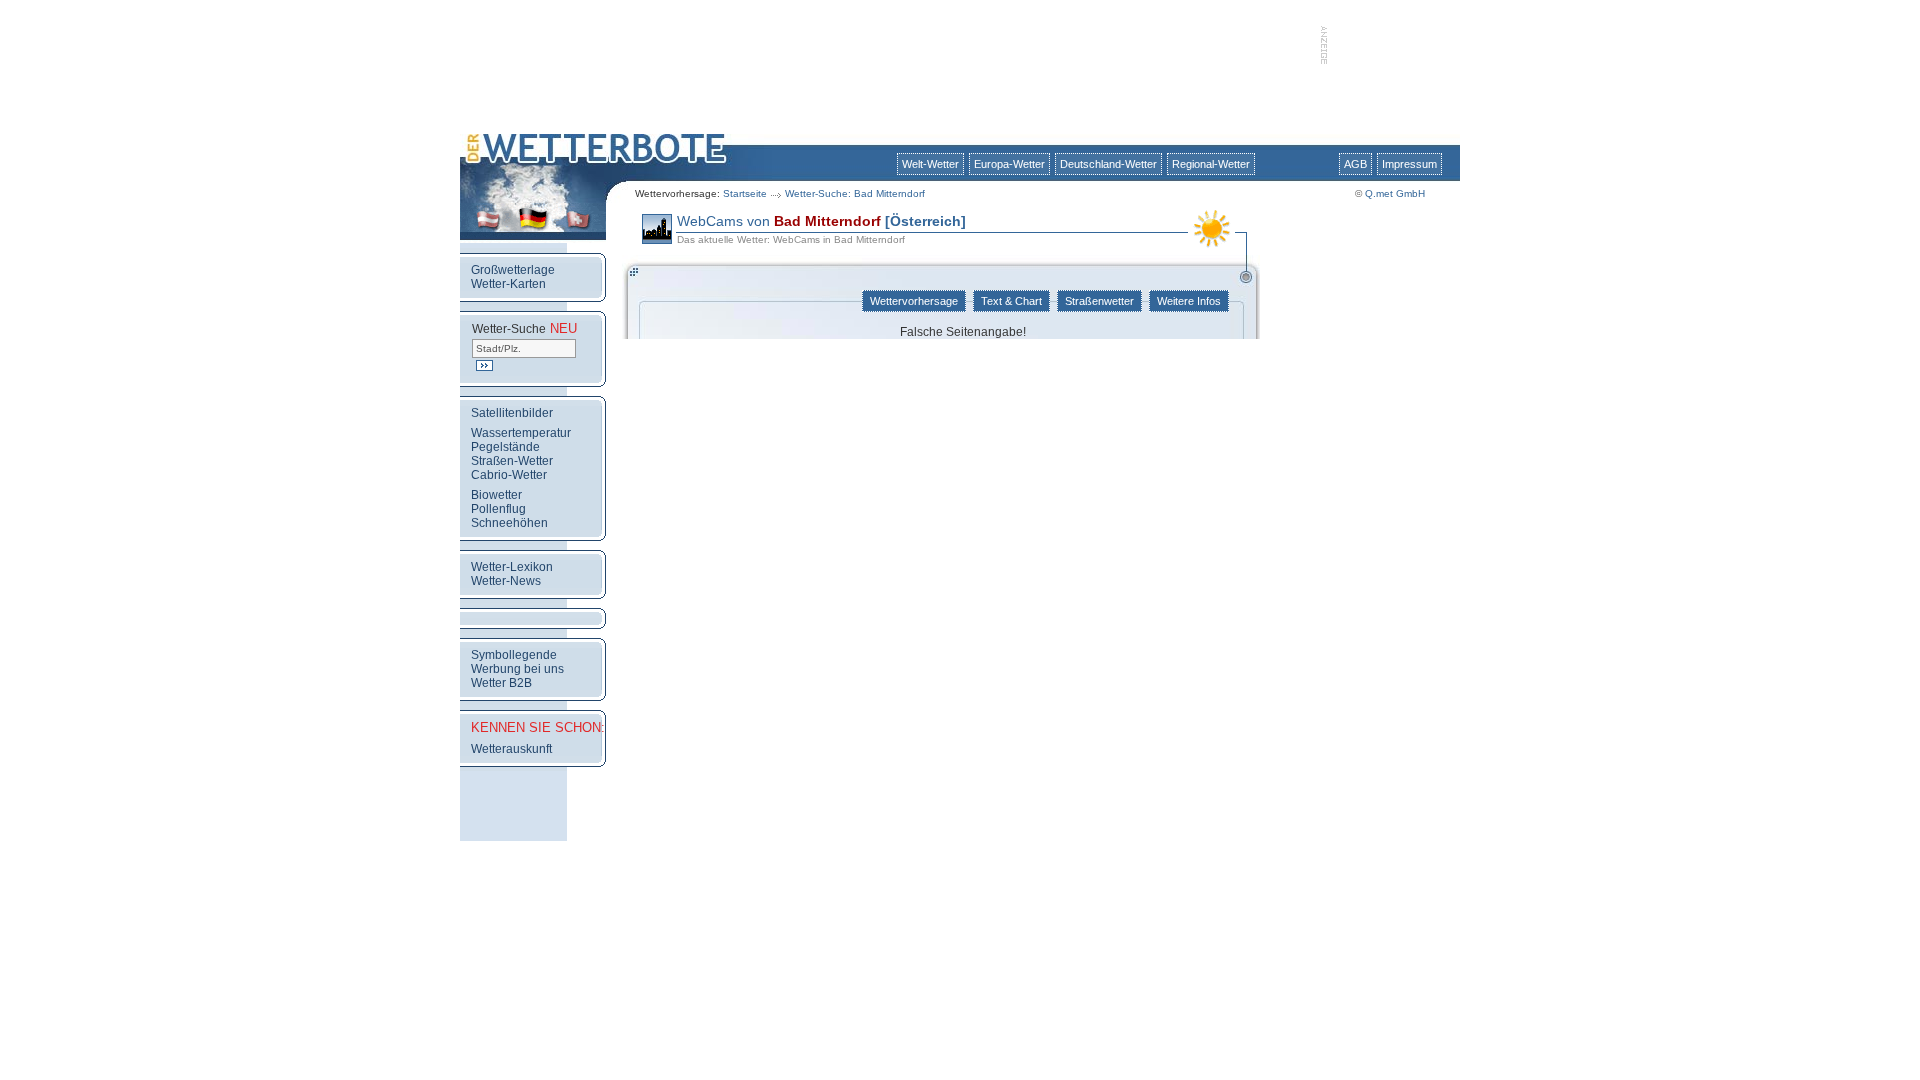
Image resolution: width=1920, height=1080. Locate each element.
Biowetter (496, 495)
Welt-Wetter (930, 164)
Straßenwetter (1099, 301)
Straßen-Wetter (512, 461)
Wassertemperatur (521, 433)
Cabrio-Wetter (509, 475)
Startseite (745, 193)
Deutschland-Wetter (1108, 164)
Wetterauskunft (511, 749)
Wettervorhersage (914, 301)
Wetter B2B (501, 683)
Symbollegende (514, 655)
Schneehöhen (509, 523)
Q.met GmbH (1395, 193)
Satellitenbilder (512, 413)
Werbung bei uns (517, 669)
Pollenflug (498, 509)
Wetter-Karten (508, 284)
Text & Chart (1011, 301)
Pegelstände (505, 447)
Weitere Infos (1189, 301)
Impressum (1409, 164)
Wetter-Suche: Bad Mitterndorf (855, 193)
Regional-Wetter (1211, 164)
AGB (1355, 164)
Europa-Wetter (1009, 164)
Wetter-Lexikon (512, 567)
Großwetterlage (513, 270)
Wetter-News (506, 581)
